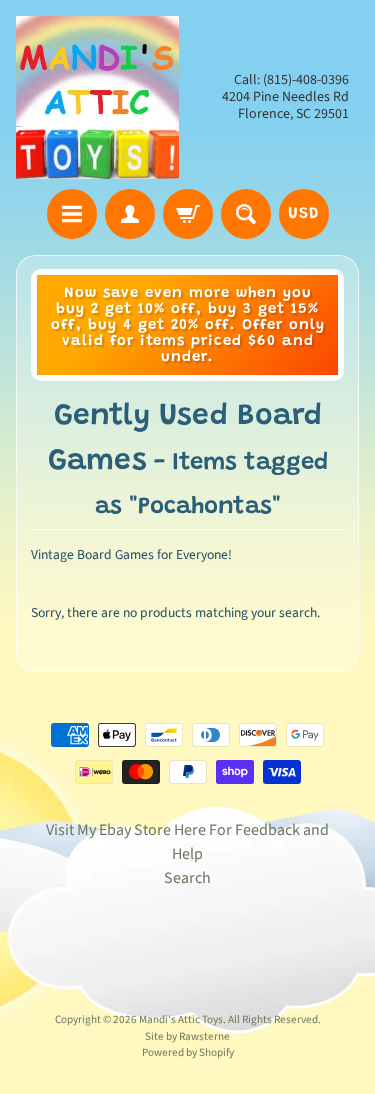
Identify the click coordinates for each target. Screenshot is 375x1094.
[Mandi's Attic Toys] (97, 97)
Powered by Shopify (188, 1052)
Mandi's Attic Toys (181, 1019)
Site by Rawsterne (187, 1036)
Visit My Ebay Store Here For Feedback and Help (187, 842)
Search (187, 878)
